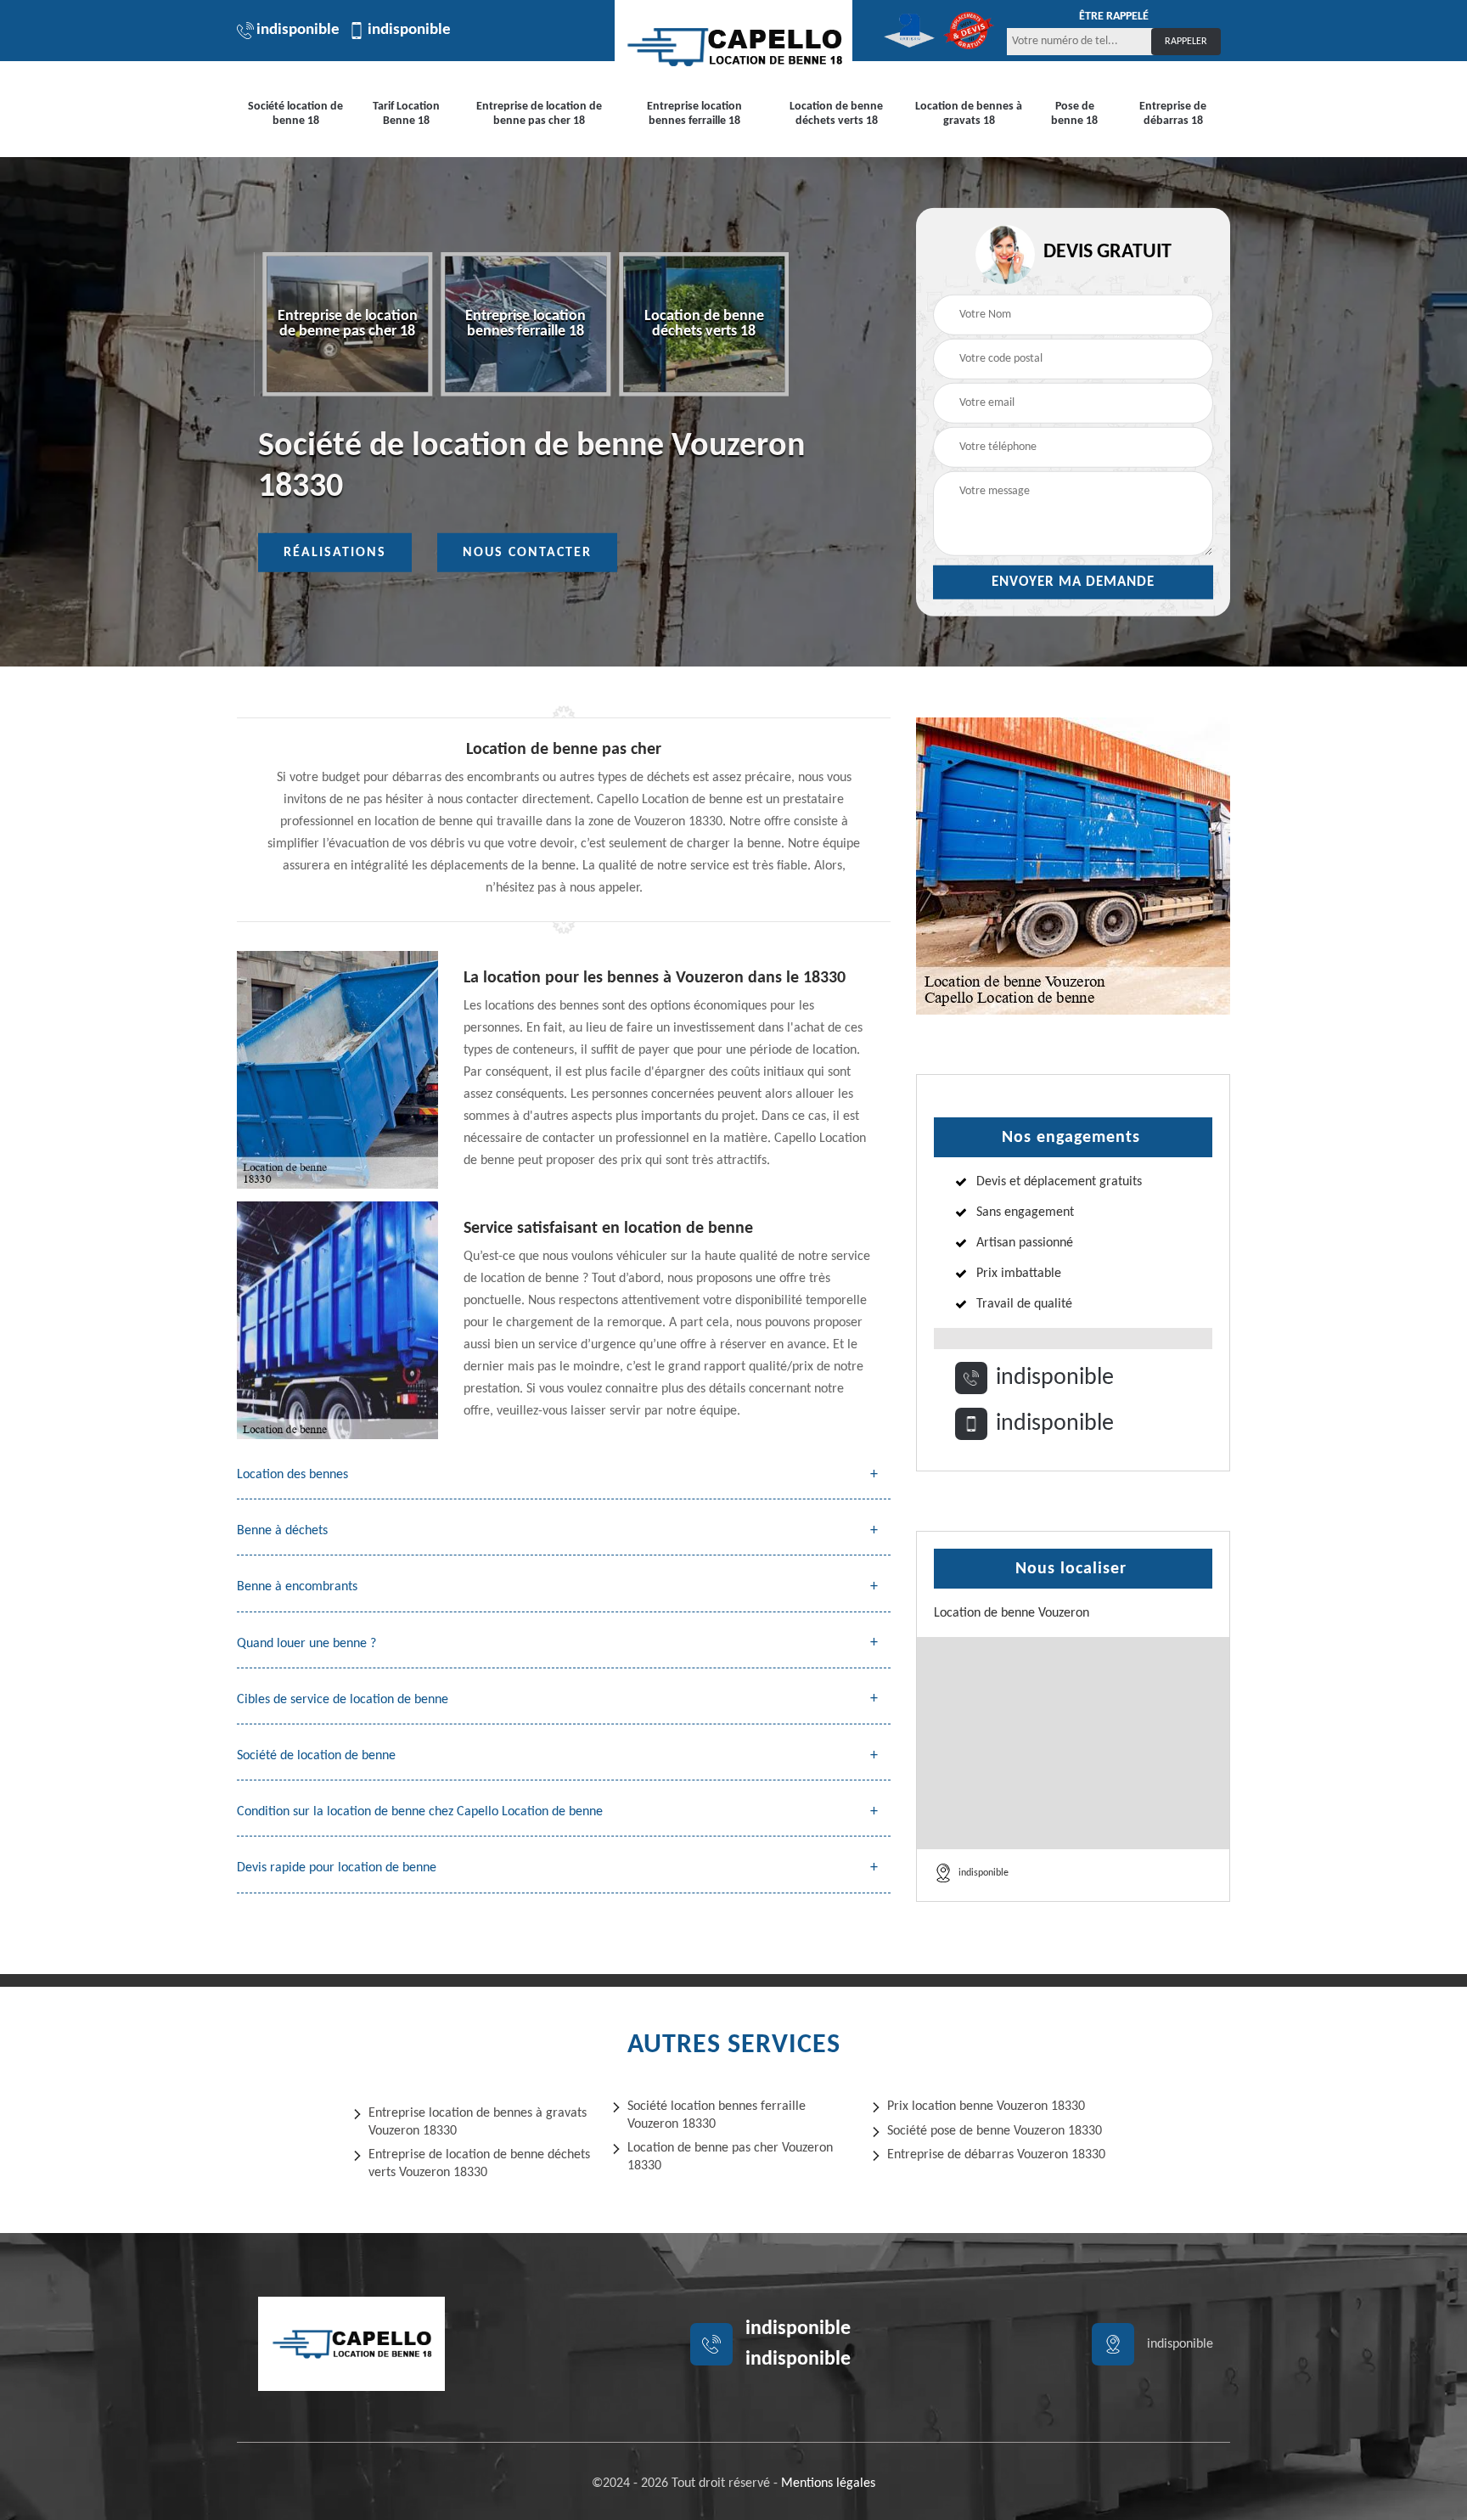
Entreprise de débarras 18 (1173, 114)
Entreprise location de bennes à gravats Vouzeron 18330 (478, 2122)
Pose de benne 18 (1074, 114)
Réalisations (335, 553)
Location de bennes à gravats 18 (969, 114)
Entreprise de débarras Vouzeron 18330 (996, 2155)
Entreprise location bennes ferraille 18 (694, 114)
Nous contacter (527, 553)
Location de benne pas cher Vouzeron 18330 (730, 2157)
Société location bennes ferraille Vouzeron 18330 (717, 2115)
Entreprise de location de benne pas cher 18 (539, 114)
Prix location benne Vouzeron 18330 (986, 2107)
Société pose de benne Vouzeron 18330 (995, 2131)
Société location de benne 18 (295, 114)
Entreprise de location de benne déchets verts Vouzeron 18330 (479, 2164)
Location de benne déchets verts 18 (836, 114)
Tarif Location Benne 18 (406, 114)
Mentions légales (828, 2483)
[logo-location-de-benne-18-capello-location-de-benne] (733, 47)
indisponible (298, 30)
